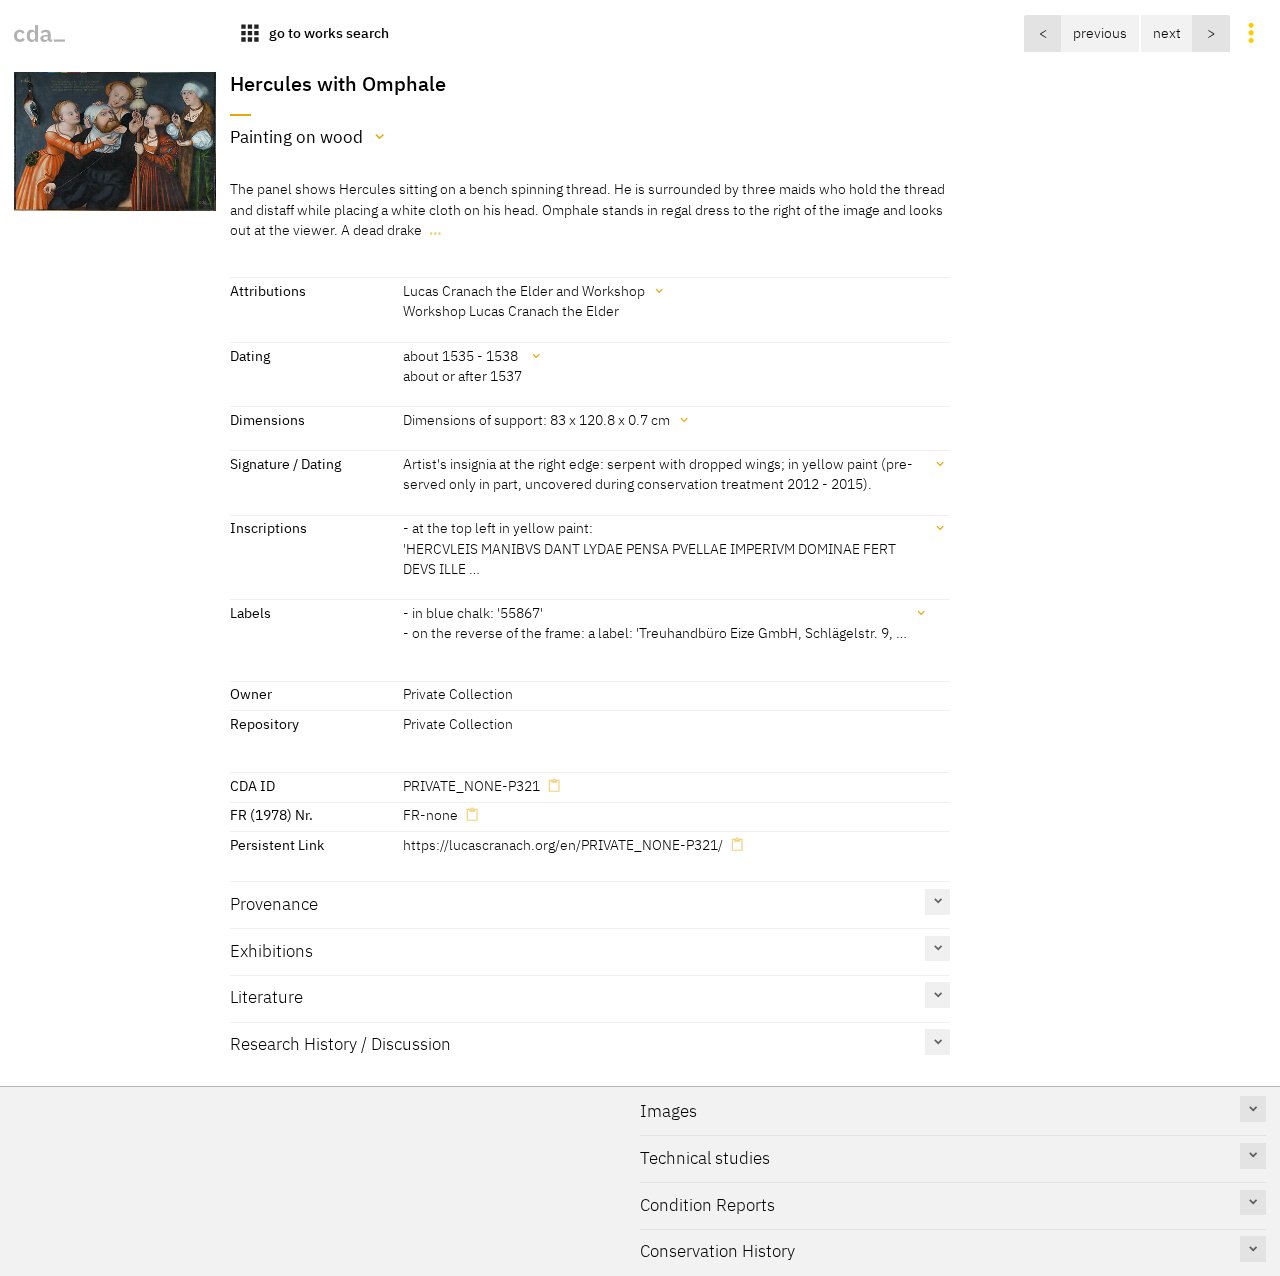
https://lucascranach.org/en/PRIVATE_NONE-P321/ (563, 844)
